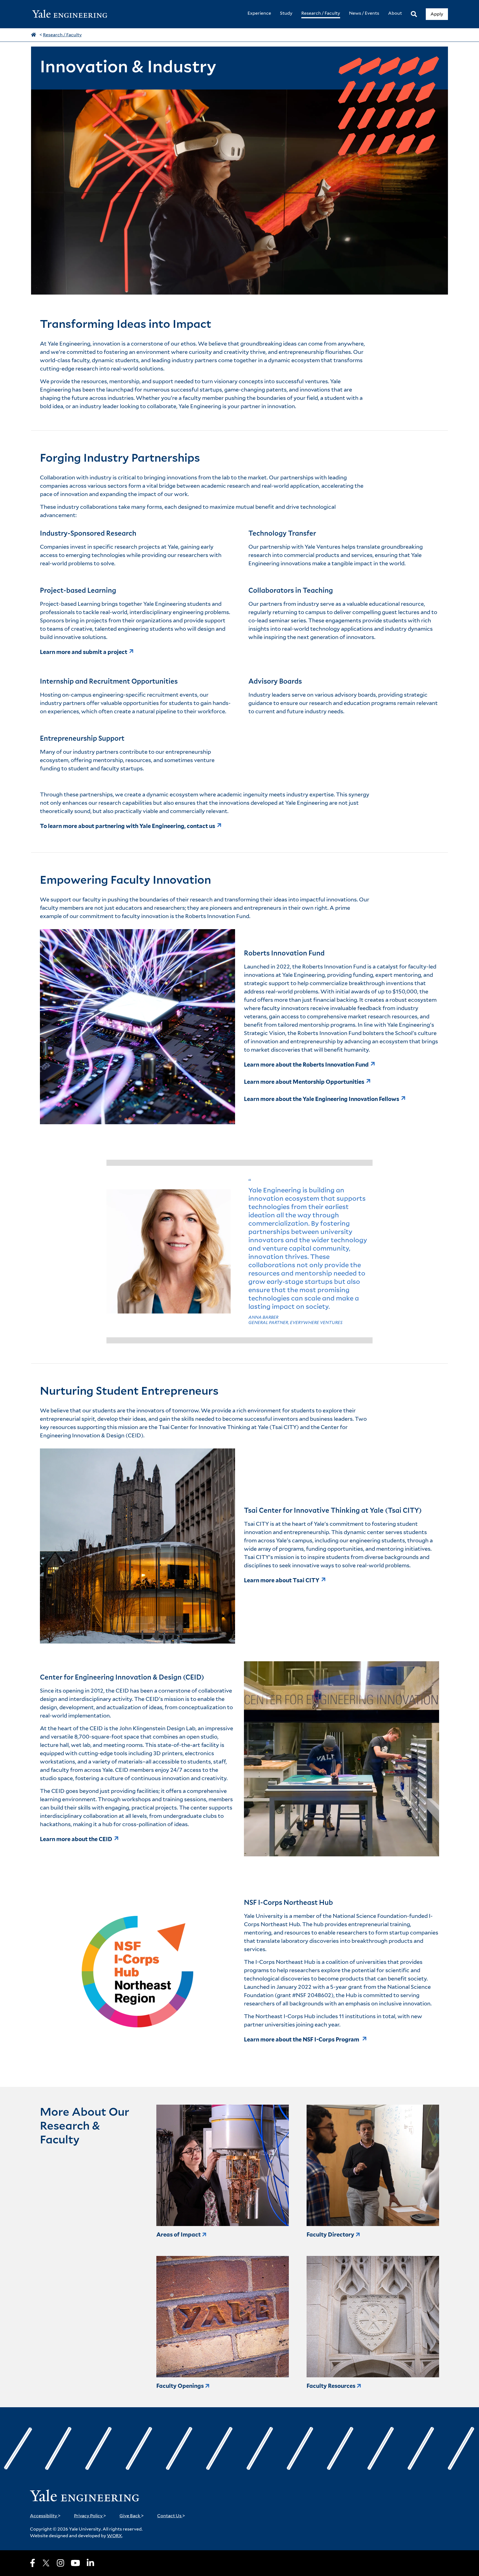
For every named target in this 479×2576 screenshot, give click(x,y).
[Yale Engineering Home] (73, 14)
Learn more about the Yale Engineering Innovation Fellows (322, 1099)
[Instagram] (60, 2563)
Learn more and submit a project (84, 652)
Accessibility (45, 2516)
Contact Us (171, 2516)
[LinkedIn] (90, 2563)
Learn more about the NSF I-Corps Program (302, 2040)
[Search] (414, 14)
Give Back (132, 2516)
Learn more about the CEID (76, 1839)
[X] (46, 2563)
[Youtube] (75, 2563)
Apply (437, 14)
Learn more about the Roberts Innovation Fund (306, 1065)
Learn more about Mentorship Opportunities (304, 1082)
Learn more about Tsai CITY (282, 1580)
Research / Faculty (62, 35)
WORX (114, 2536)
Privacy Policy (90, 2516)
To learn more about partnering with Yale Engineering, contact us (128, 826)
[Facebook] (33, 2563)
